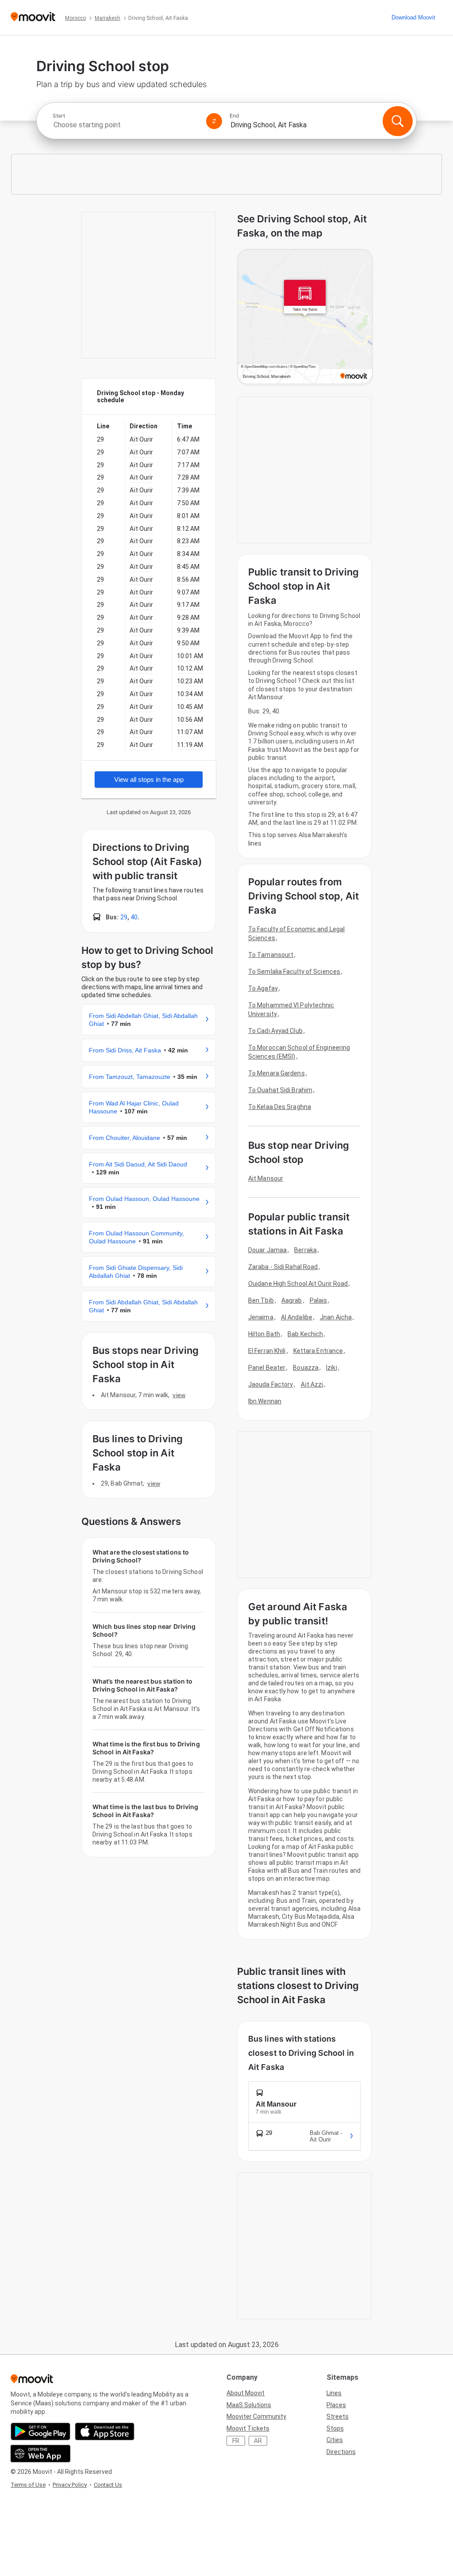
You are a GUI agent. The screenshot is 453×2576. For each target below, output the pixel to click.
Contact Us (108, 2485)
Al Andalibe (297, 1317)
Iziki (332, 1368)
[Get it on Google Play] (40, 2431)
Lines (334, 2393)
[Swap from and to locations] (214, 121)
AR (258, 2441)
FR (236, 2441)
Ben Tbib (261, 1300)
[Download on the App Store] (105, 2431)
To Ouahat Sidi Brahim (280, 1090)
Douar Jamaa (267, 1250)
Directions (341, 2452)
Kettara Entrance (318, 1351)
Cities (335, 2440)
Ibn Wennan (265, 1401)
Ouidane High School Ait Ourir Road (298, 1284)
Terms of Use (28, 2485)
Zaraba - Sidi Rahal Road (283, 1267)
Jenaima (261, 1317)
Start (59, 116)
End (234, 116)
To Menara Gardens (276, 1073)
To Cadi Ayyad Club (275, 1031)
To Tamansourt (271, 955)
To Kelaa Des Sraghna (280, 1107)
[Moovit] (33, 17)
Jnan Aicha (336, 1317)
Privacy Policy (70, 2485)
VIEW (179, 1395)
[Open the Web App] (40, 2454)
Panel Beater (267, 1368)
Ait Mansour (266, 1178)
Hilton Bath (264, 1334)
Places (336, 2405)
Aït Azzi (312, 1384)
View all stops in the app (149, 779)
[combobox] (126, 125)
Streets (338, 2416)
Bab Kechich (305, 1334)
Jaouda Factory (271, 1384)
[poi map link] (305, 317)
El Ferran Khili (267, 1351)
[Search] (398, 121)
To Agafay (263, 988)
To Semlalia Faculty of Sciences (294, 972)
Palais (319, 1300)
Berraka (305, 1250)
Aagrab (292, 1300)
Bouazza (306, 1368)
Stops (335, 2428)
